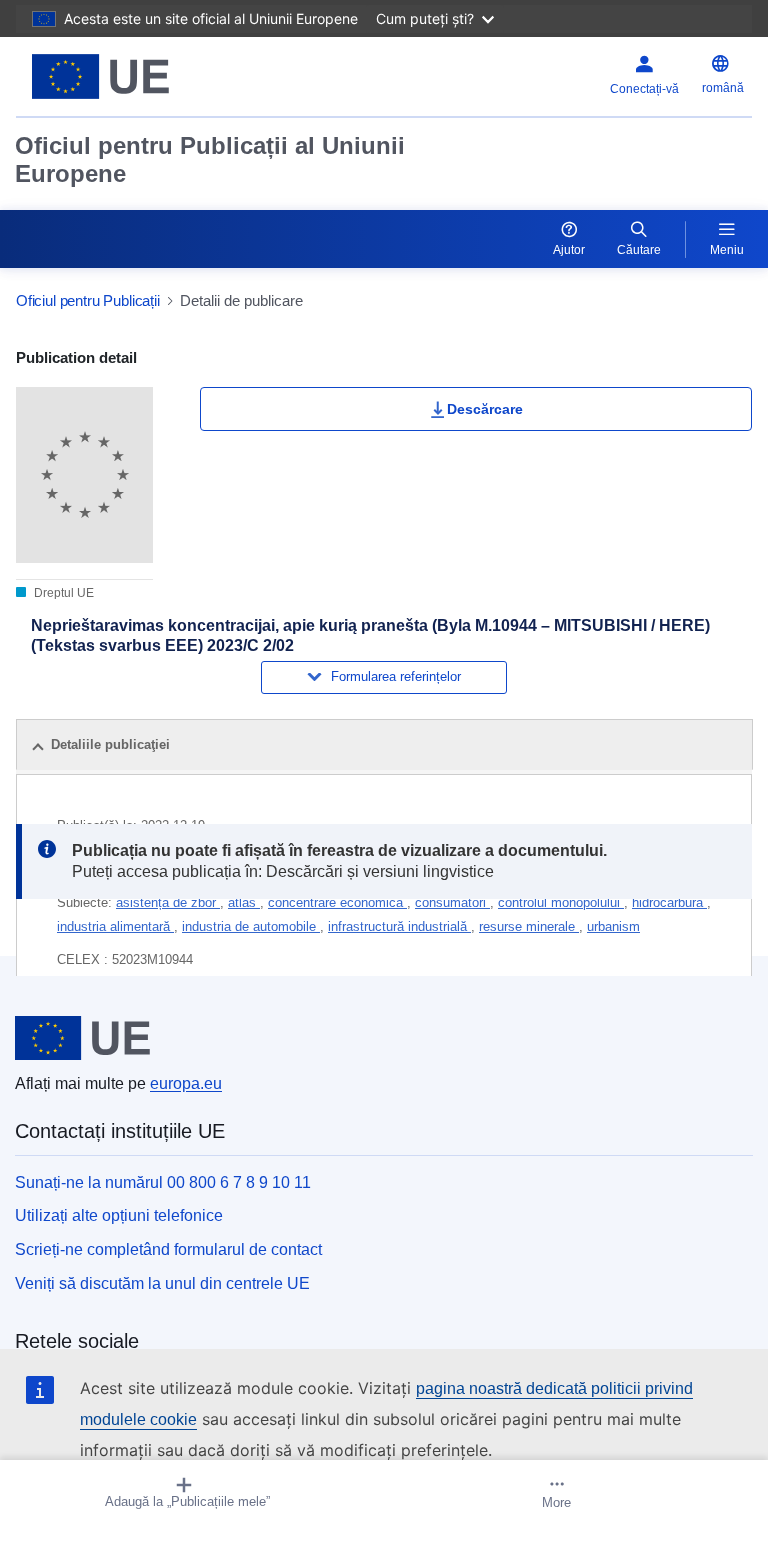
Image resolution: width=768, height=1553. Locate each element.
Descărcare (485, 409)
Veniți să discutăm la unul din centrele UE (162, 1283)
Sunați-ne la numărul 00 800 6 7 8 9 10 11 (163, 1182)
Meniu (727, 250)
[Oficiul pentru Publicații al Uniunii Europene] (145, 76)
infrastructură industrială (399, 926)
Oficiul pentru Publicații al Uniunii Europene (210, 159)
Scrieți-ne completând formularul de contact (168, 1249)
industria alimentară (115, 926)
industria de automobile (251, 926)
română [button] (723, 88)
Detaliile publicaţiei (110, 744)
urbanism (613, 926)
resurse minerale (529, 926)
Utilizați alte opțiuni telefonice (119, 1215)
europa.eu (186, 1083)
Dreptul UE (62, 593)
